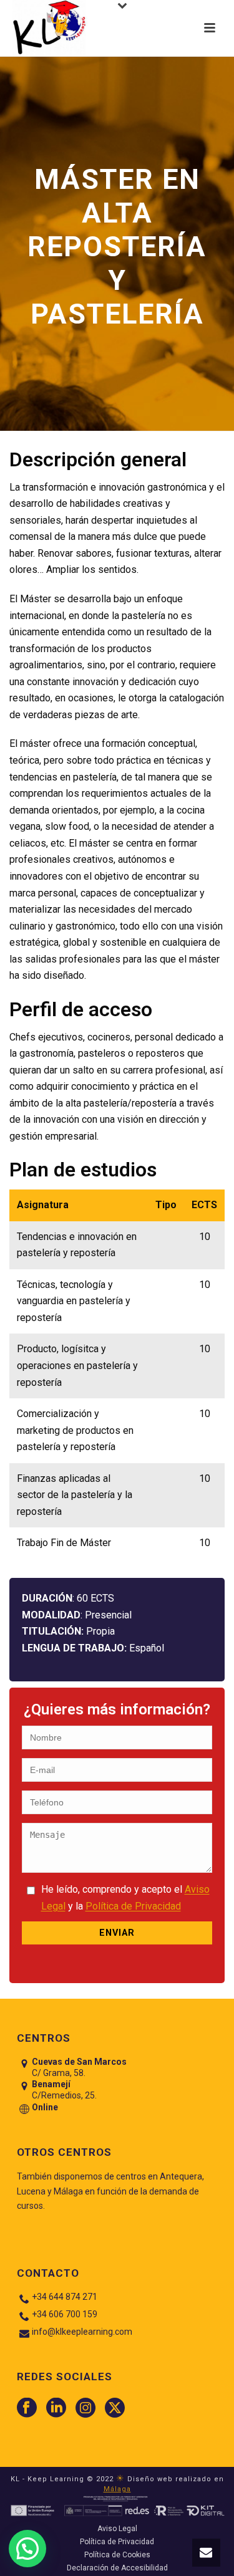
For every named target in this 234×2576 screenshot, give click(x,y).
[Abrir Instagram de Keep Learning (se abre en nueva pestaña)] (85, 2408)
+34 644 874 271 (65, 2297)
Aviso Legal (117, 2529)
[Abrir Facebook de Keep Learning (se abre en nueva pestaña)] (27, 2408)
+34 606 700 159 (65, 2314)
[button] (206, 2553)
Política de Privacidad (133, 1906)
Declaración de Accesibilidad (117, 2568)
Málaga (117, 2489)
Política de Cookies (117, 2555)
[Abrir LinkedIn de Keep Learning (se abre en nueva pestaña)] (56, 2408)
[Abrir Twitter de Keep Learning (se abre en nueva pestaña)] (115, 2408)
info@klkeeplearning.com (82, 2332)
